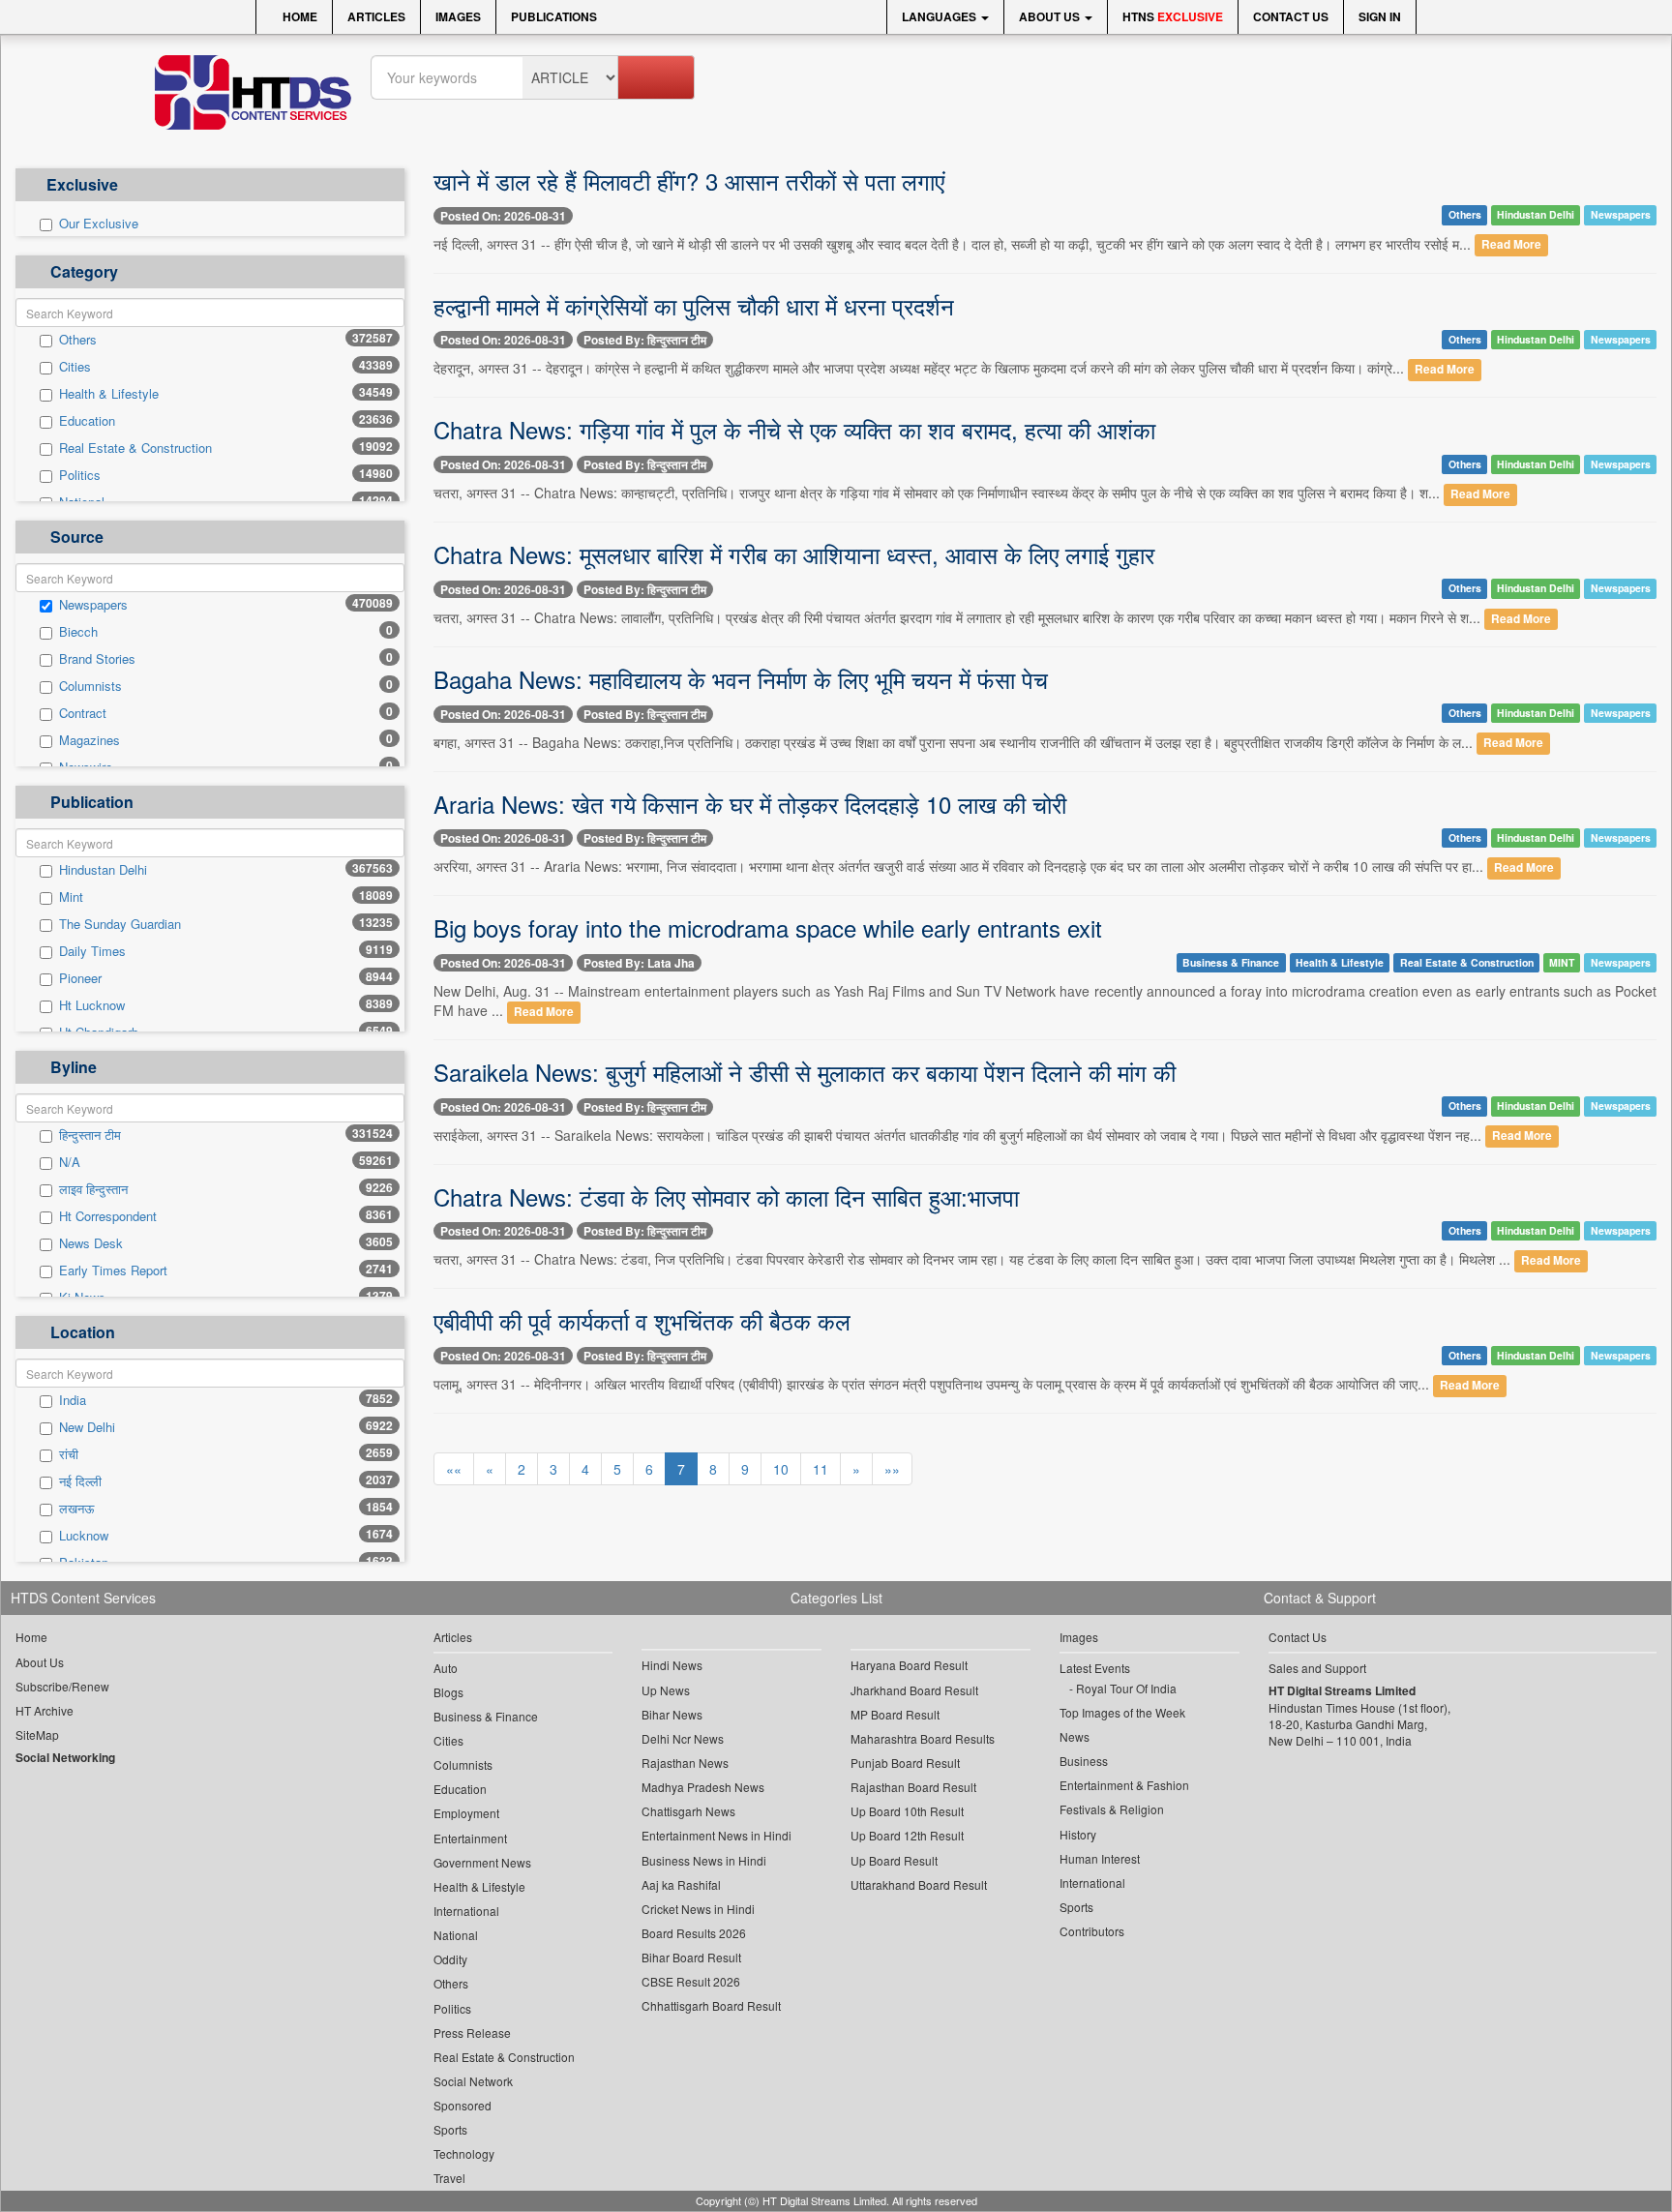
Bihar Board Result (691, 1957)
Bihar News (672, 1714)
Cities (75, 367)
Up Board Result (894, 1860)
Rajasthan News (685, 1763)
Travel (449, 2178)
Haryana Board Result (909, 1665)
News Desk (91, 1243)
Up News (666, 1690)
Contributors (1092, 1931)
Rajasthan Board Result (913, 1787)
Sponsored (463, 2105)
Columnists (90, 686)
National (456, 1935)
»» (892, 1469)
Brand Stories (97, 659)
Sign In (1380, 16)
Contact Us (1291, 16)
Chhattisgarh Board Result (711, 2005)
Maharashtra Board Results (923, 1738)
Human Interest (1100, 1858)
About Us (1051, 16)
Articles (376, 16)
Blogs (448, 1692)
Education (87, 421)
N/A (70, 1162)
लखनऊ (76, 1509)
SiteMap (37, 1734)
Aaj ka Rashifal (681, 1884)
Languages (940, 16)
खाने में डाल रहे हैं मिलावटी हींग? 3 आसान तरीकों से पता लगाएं (689, 180)
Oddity (450, 1959)
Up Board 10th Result (907, 1811)
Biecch (78, 632)
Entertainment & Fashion (1124, 1785)
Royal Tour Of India (1126, 1688)
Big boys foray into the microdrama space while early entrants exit (768, 927)
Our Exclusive (99, 224)
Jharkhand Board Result (914, 1690)
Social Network (473, 2081)
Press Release (472, 2033)
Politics (80, 475)
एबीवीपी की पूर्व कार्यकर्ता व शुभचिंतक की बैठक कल (642, 1320)
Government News (482, 1862)
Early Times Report (113, 1270)
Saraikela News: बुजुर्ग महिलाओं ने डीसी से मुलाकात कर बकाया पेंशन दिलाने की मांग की (805, 1072)
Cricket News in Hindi (698, 1909)
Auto (446, 1668)
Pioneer (80, 978)
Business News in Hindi (704, 1860)
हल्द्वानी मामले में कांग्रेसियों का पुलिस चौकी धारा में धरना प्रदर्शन (694, 305)
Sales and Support (1317, 1668)
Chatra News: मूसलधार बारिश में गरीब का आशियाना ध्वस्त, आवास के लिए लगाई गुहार (794, 554)
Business (1084, 1761)
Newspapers (93, 605)
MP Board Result (895, 1714)
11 (821, 1469)
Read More (1511, 245)
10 (781, 1469)
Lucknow (84, 1536)
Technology (464, 2153)
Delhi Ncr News (683, 1738)
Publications (554, 16)
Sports (450, 2129)
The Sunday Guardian (120, 924)
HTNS (1173, 16)
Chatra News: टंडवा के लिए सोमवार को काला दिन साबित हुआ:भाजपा (726, 1196)
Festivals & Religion (1112, 1809)
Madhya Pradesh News (703, 1787)
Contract (83, 713)
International (466, 1911)
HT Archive (45, 1710)
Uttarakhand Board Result (919, 1884)
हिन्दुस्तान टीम (90, 1135)
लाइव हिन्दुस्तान (93, 1189)
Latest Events (1095, 1668)
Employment (466, 1813)
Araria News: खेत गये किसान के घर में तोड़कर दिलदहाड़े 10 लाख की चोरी (750, 804)
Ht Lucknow (92, 1005)
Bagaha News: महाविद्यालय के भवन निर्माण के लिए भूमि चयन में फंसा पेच (741, 679)
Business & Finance (1231, 962)
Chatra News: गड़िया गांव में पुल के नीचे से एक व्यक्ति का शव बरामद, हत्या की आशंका (794, 429)
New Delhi (87, 1427)
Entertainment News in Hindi (717, 1835)
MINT (1562, 962)
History (1078, 1834)
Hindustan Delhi (103, 870)
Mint (71, 897)
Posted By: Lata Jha (639, 963)
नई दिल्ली (80, 1481)
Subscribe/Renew (62, 1686)
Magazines (90, 740)
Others (78, 340)
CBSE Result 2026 (691, 1981)
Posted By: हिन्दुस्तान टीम (645, 340)
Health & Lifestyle (109, 394)
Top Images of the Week (1122, 1712)
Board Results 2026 (694, 1933)
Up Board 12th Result (907, 1835)
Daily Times (92, 951)
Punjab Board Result (905, 1763)
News (1075, 1736)
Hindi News (672, 1665)
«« (454, 1469)
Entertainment (470, 1838)
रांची (69, 1454)
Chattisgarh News (688, 1811)
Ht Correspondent (108, 1216)
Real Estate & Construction (135, 448)
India (73, 1400)
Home (299, 16)
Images (458, 16)
